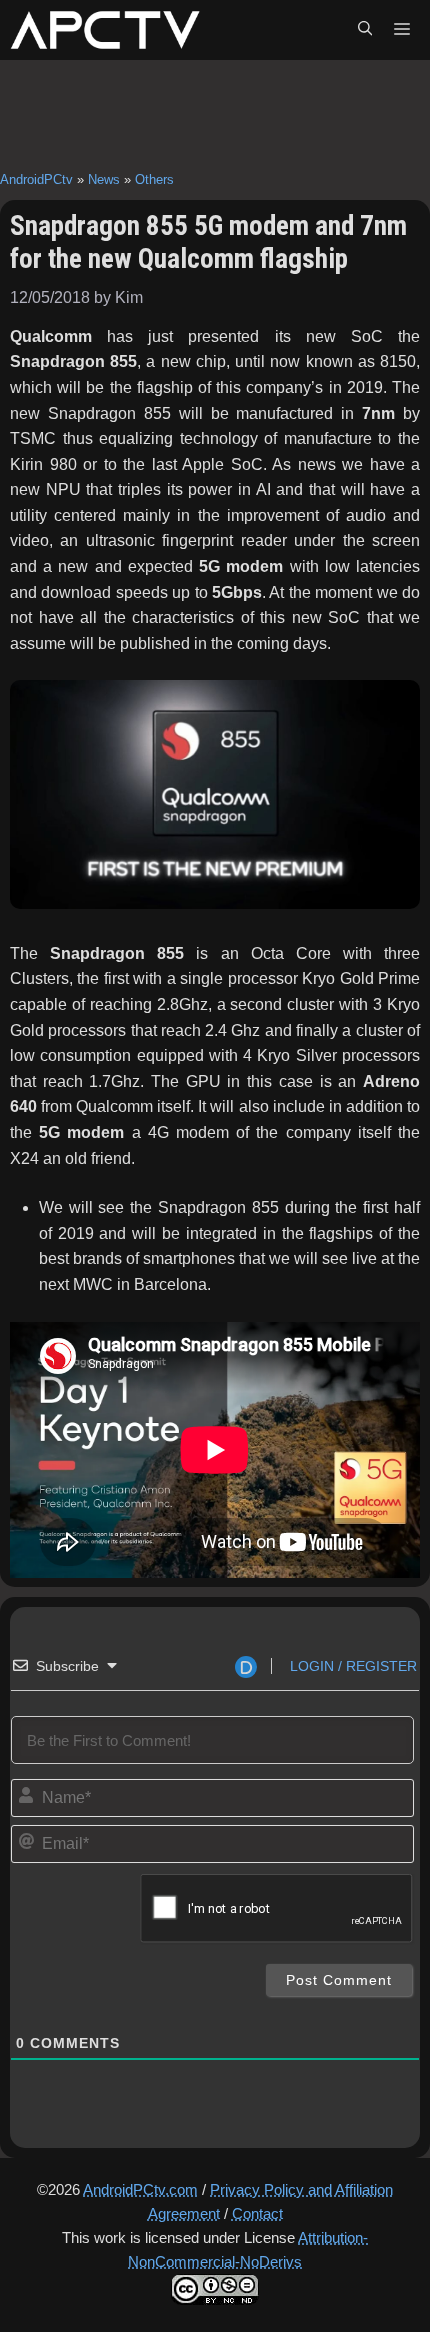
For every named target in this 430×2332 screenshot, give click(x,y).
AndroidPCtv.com (140, 2189)
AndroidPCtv (36, 179)
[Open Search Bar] (365, 30)
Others (154, 179)
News (104, 179)
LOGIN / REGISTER (351, 1666)
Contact (257, 2213)
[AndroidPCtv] (105, 30)
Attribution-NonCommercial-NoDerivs (248, 2249)
